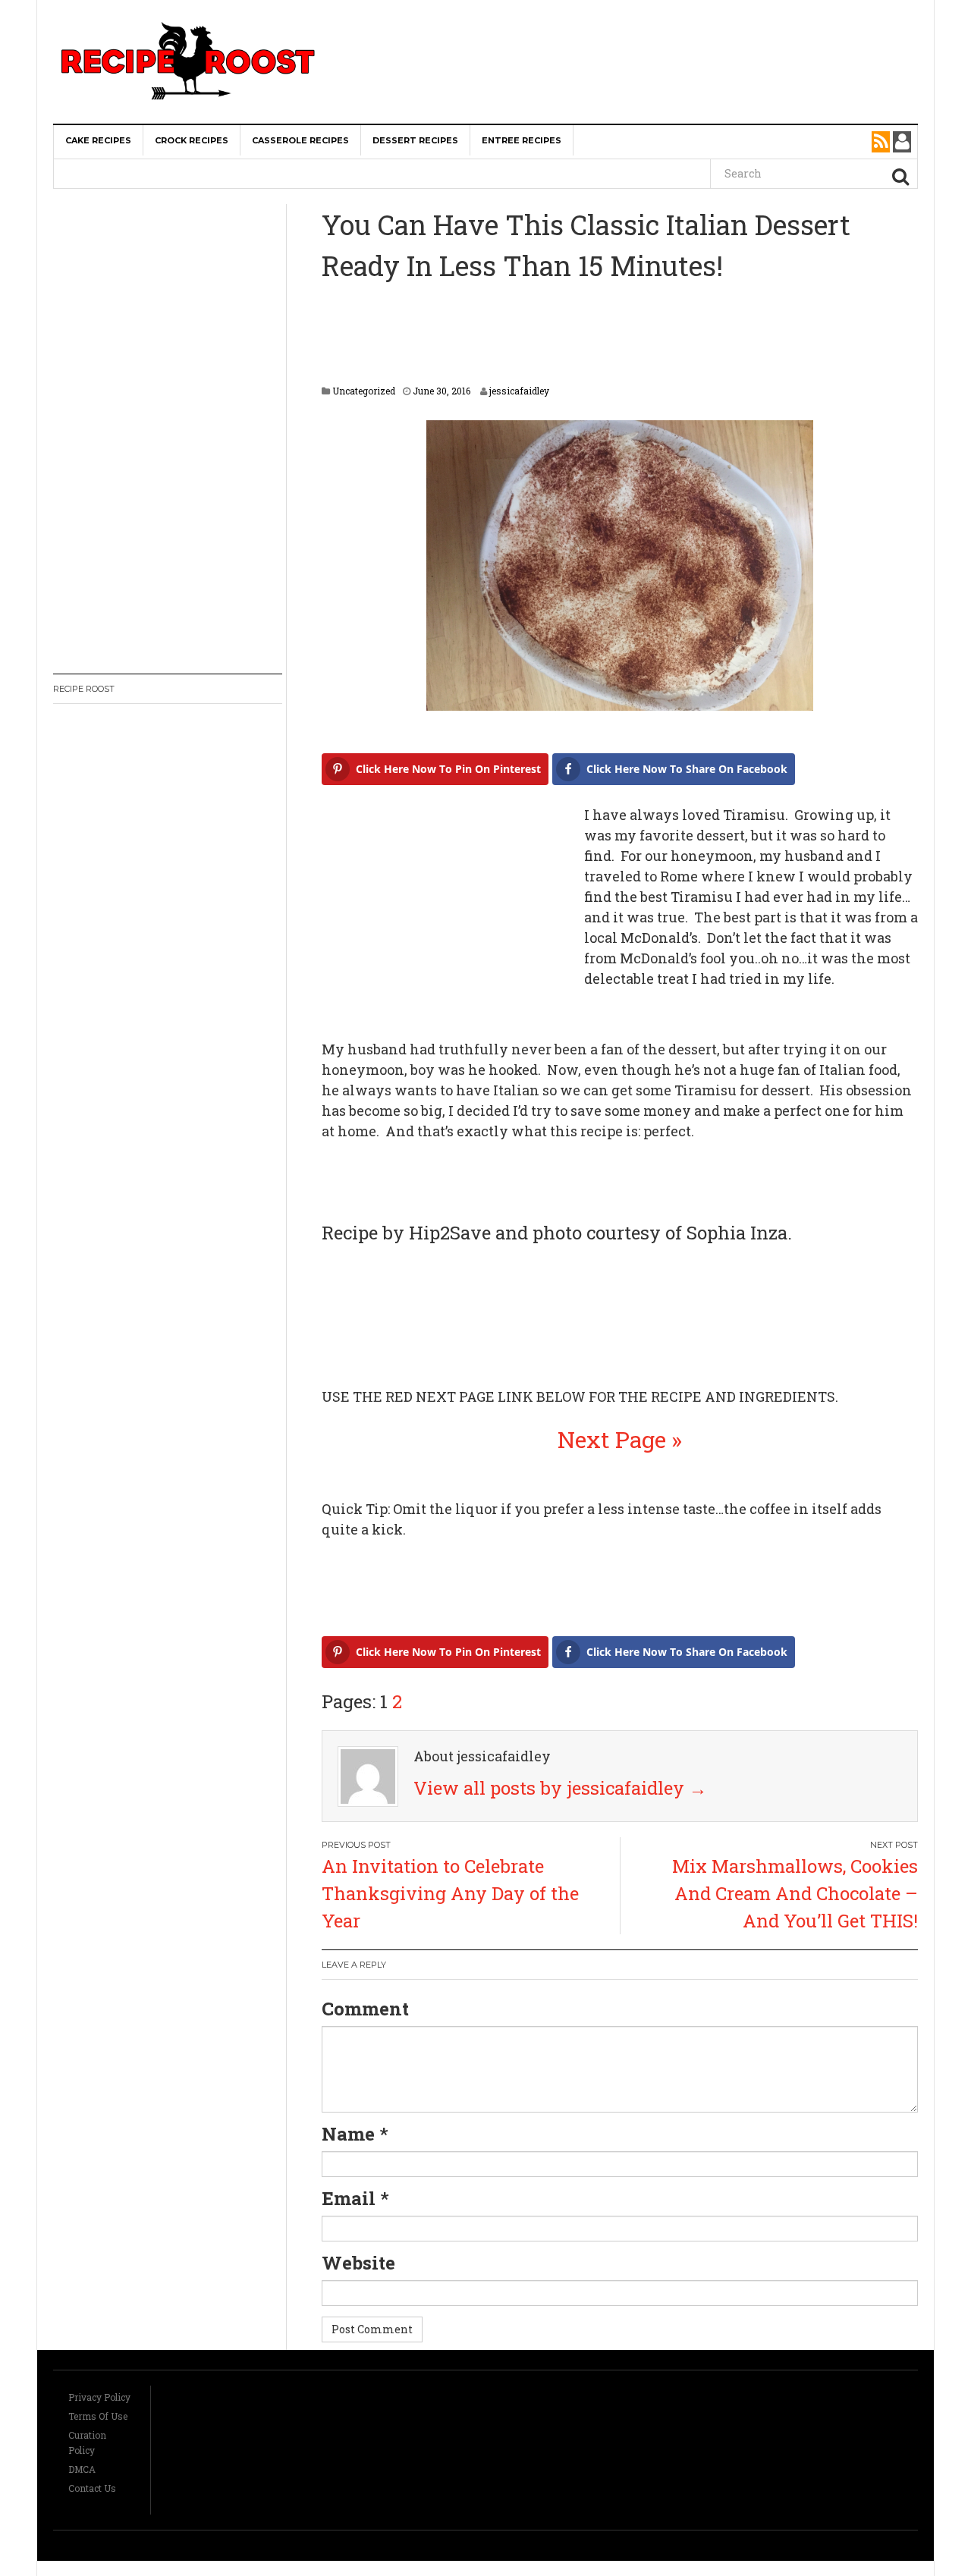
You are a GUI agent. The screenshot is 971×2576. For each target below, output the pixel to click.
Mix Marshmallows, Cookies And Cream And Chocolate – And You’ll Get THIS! (795, 1893)
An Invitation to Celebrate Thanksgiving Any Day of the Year (450, 1893)
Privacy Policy (99, 2397)
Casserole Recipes (300, 140)
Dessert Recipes (415, 140)
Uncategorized (364, 391)
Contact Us (92, 2488)
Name (348, 2134)
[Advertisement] (635, 30)
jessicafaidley (519, 391)
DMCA (82, 2469)
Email (349, 2198)
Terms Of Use (98, 2416)
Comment (365, 2009)
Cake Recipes (98, 140)
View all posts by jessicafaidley (560, 1788)
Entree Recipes (522, 140)
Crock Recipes (192, 140)
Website (358, 2263)
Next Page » (620, 1439)
